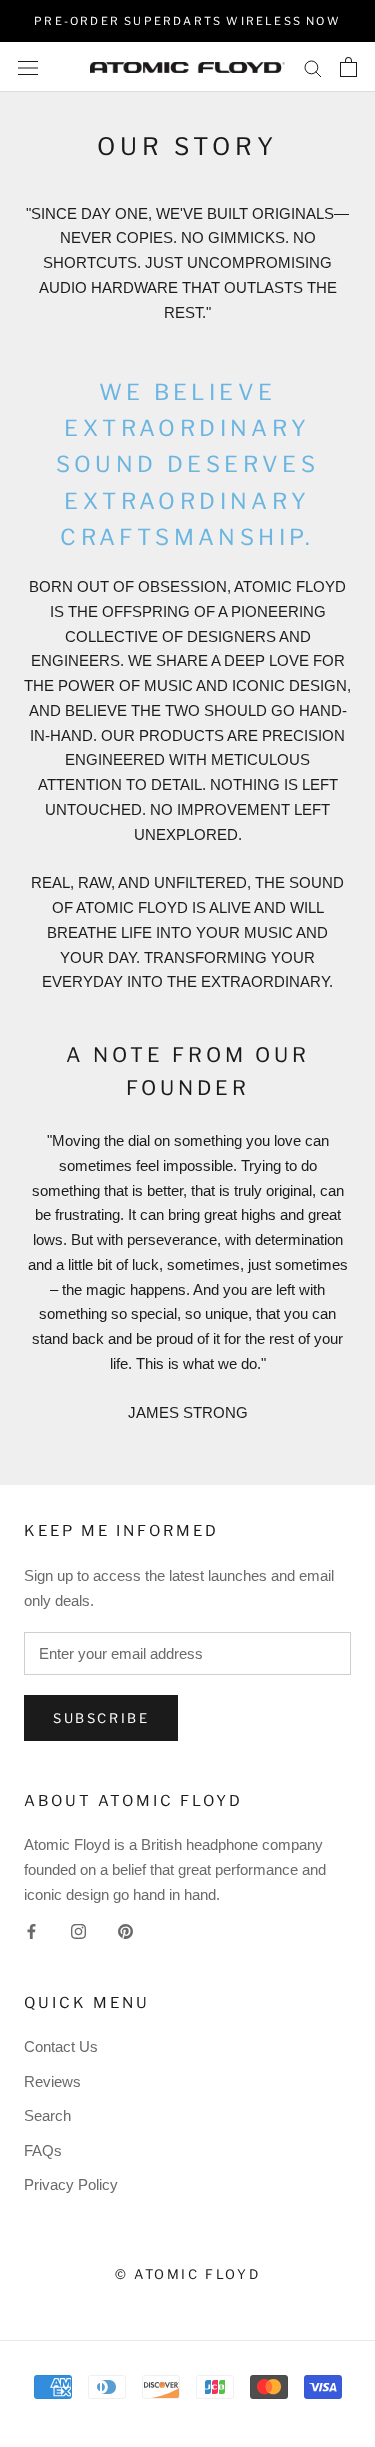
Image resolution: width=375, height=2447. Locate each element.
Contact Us (61, 2046)
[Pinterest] (125, 1931)
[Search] (313, 67)
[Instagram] (78, 1931)
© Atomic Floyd (187, 2274)
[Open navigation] (28, 67)
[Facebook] (31, 1931)
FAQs (43, 2150)
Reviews (52, 2081)
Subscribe (101, 1718)
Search (47, 2115)
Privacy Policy (71, 2184)
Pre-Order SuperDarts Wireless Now (187, 21)
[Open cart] (348, 67)
